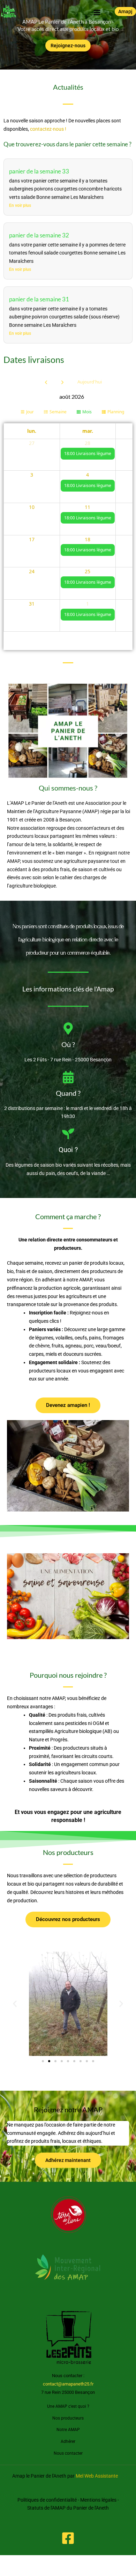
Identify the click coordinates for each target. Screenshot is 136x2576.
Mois (87, 412)
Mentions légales (98, 2500)
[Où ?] (68, 1028)
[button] (125, 11)
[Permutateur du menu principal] (97, 12)
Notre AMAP (68, 2430)
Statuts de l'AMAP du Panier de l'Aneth (68, 2508)
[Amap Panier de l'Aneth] (9, 11)
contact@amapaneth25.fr (68, 2384)
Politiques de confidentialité (47, 2500)
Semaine (58, 412)
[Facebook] (68, 2538)
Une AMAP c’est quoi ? (68, 2406)
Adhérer (68, 2441)
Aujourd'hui (90, 382)
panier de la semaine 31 (39, 299)
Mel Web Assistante (97, 2476)
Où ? (68, 1044)
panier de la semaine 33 (39, 171)
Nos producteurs (68, 2418)
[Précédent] (46, 382)
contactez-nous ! (48, 129)
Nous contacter (68, 2453)
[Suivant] (62, 382)
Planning (116, 412)
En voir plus (20, 205)
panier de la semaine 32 (39, 235)
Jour (30, 412)
